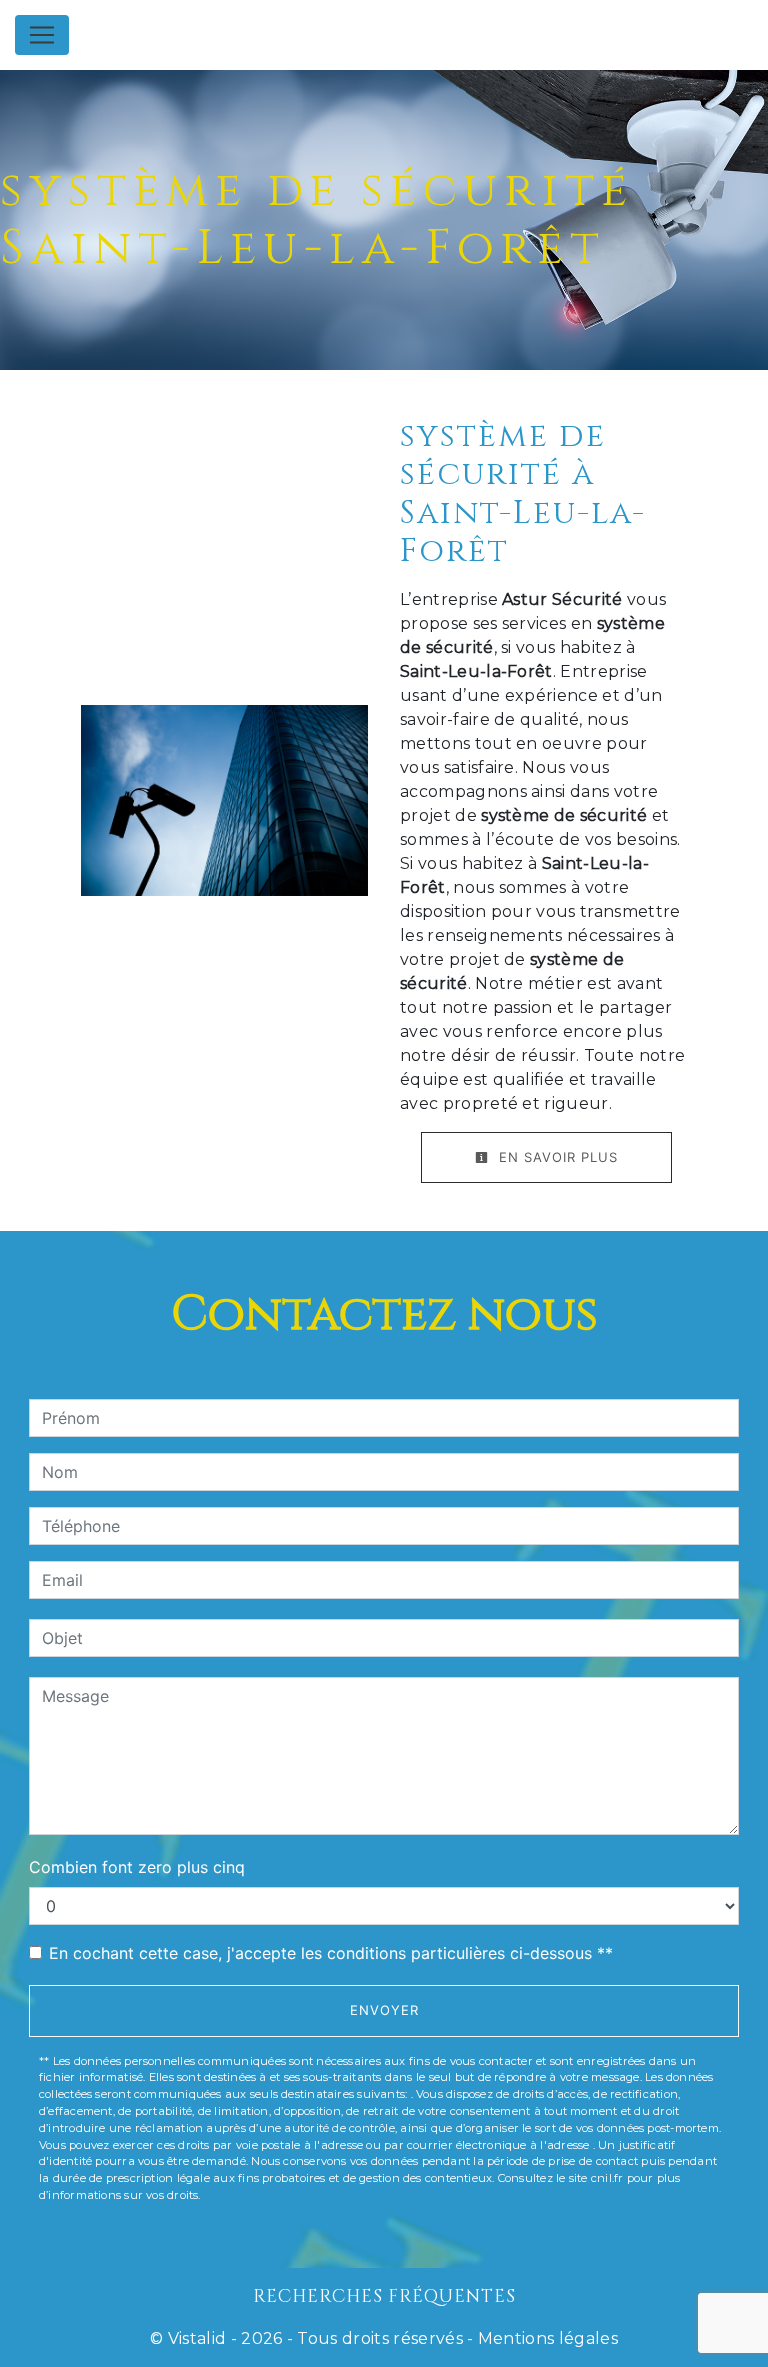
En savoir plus (556, 1157)
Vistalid (197, 2338)
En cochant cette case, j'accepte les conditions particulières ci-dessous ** (331, 1953)
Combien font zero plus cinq (137, 1867)
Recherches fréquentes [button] (384, 2297)
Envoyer (384, 2010)
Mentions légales (546, 2338)
